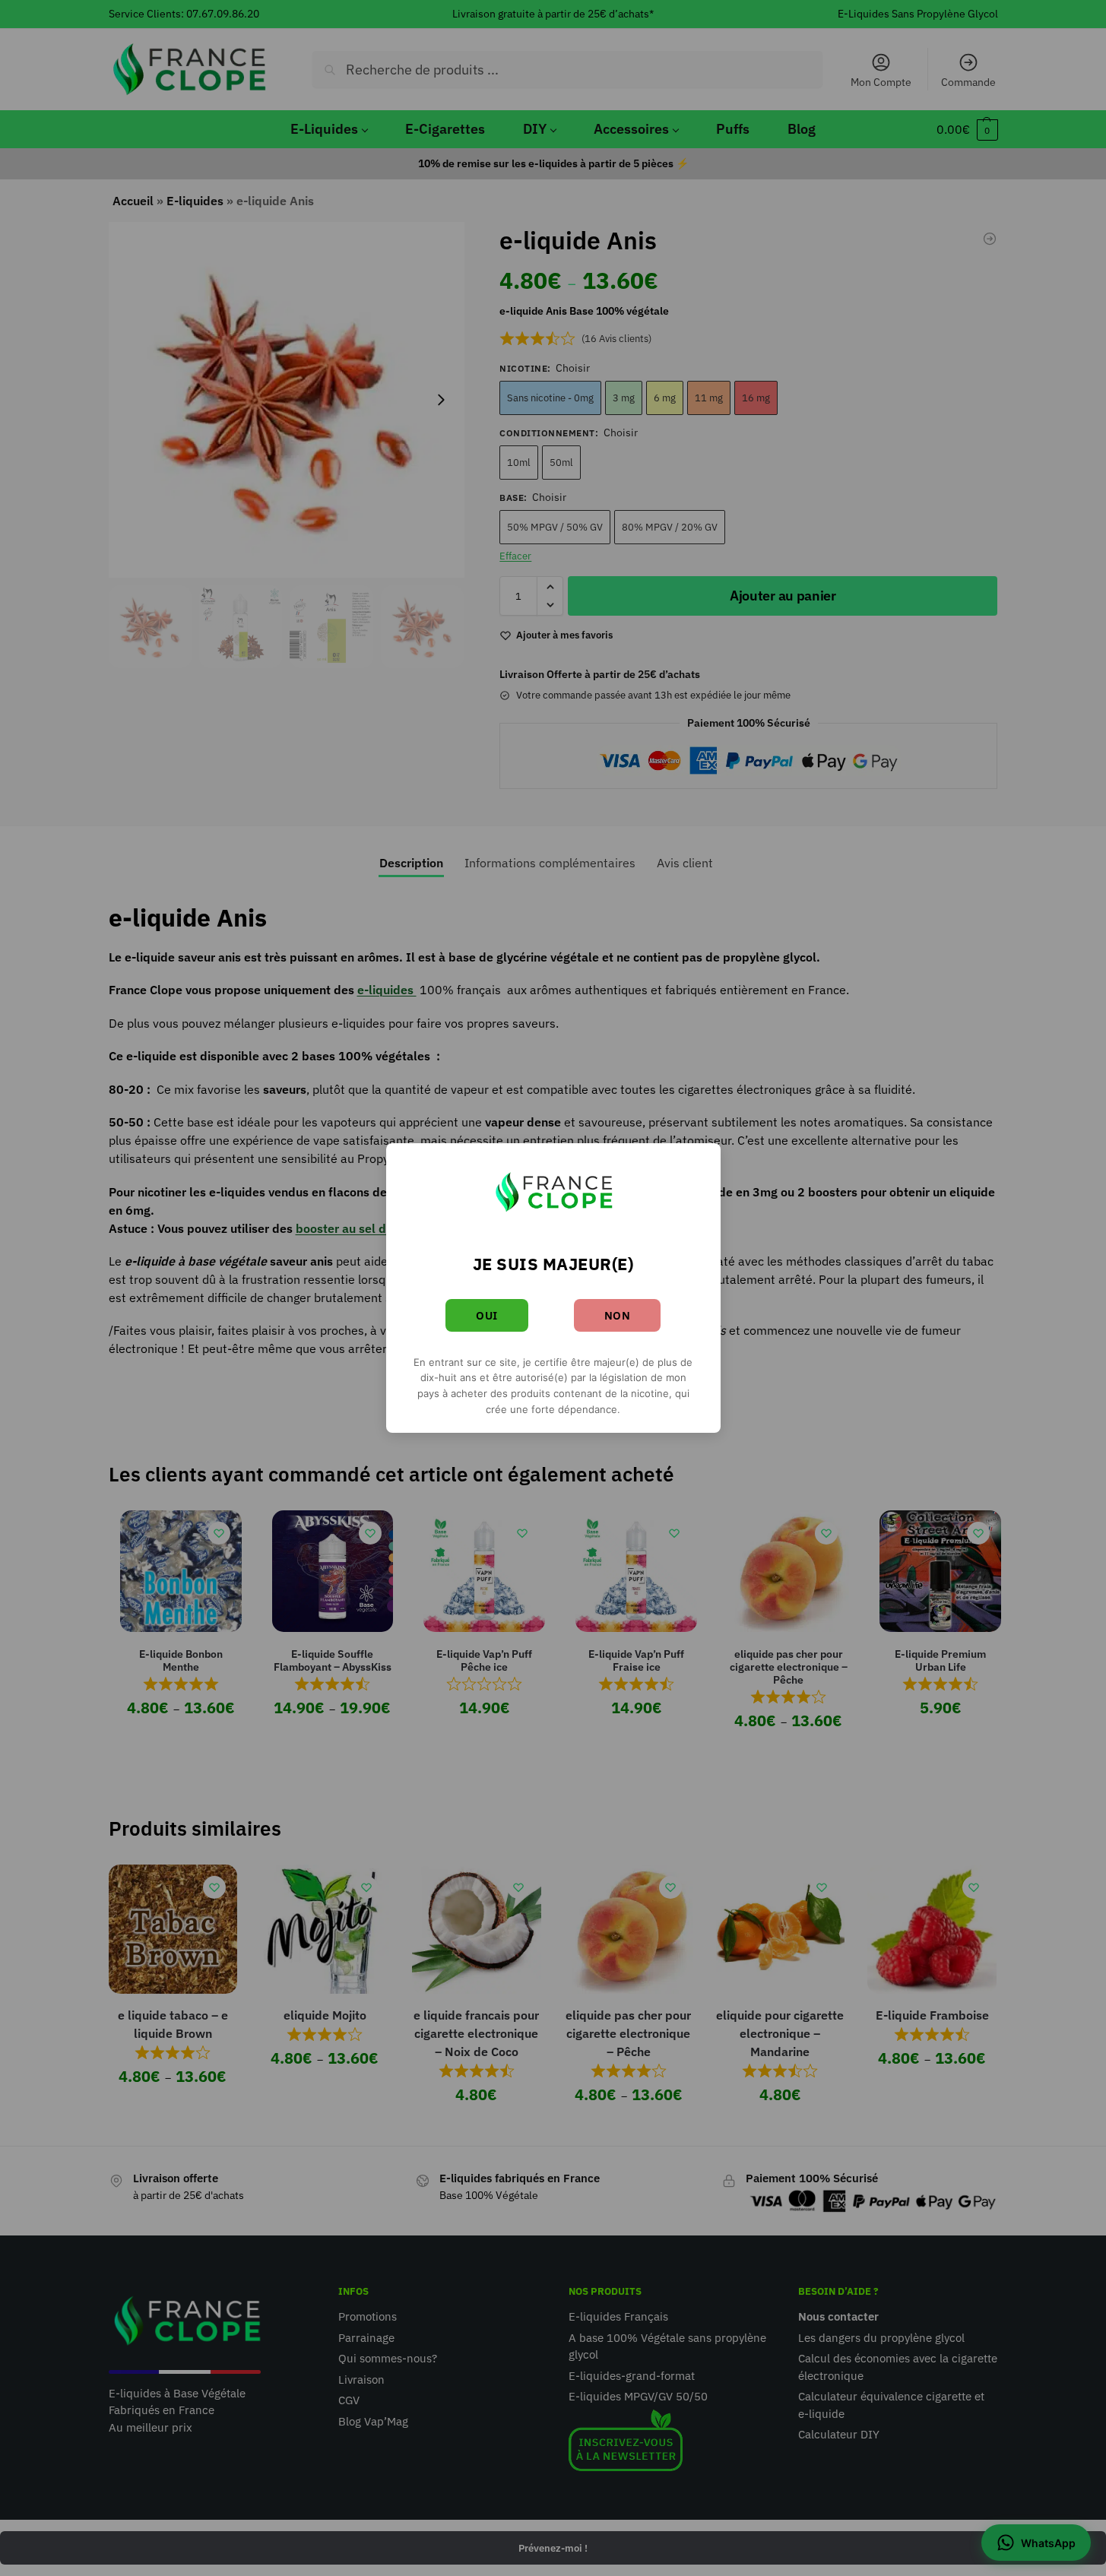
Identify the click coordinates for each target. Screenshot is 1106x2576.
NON (618, 1315)
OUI (487, 1315)
